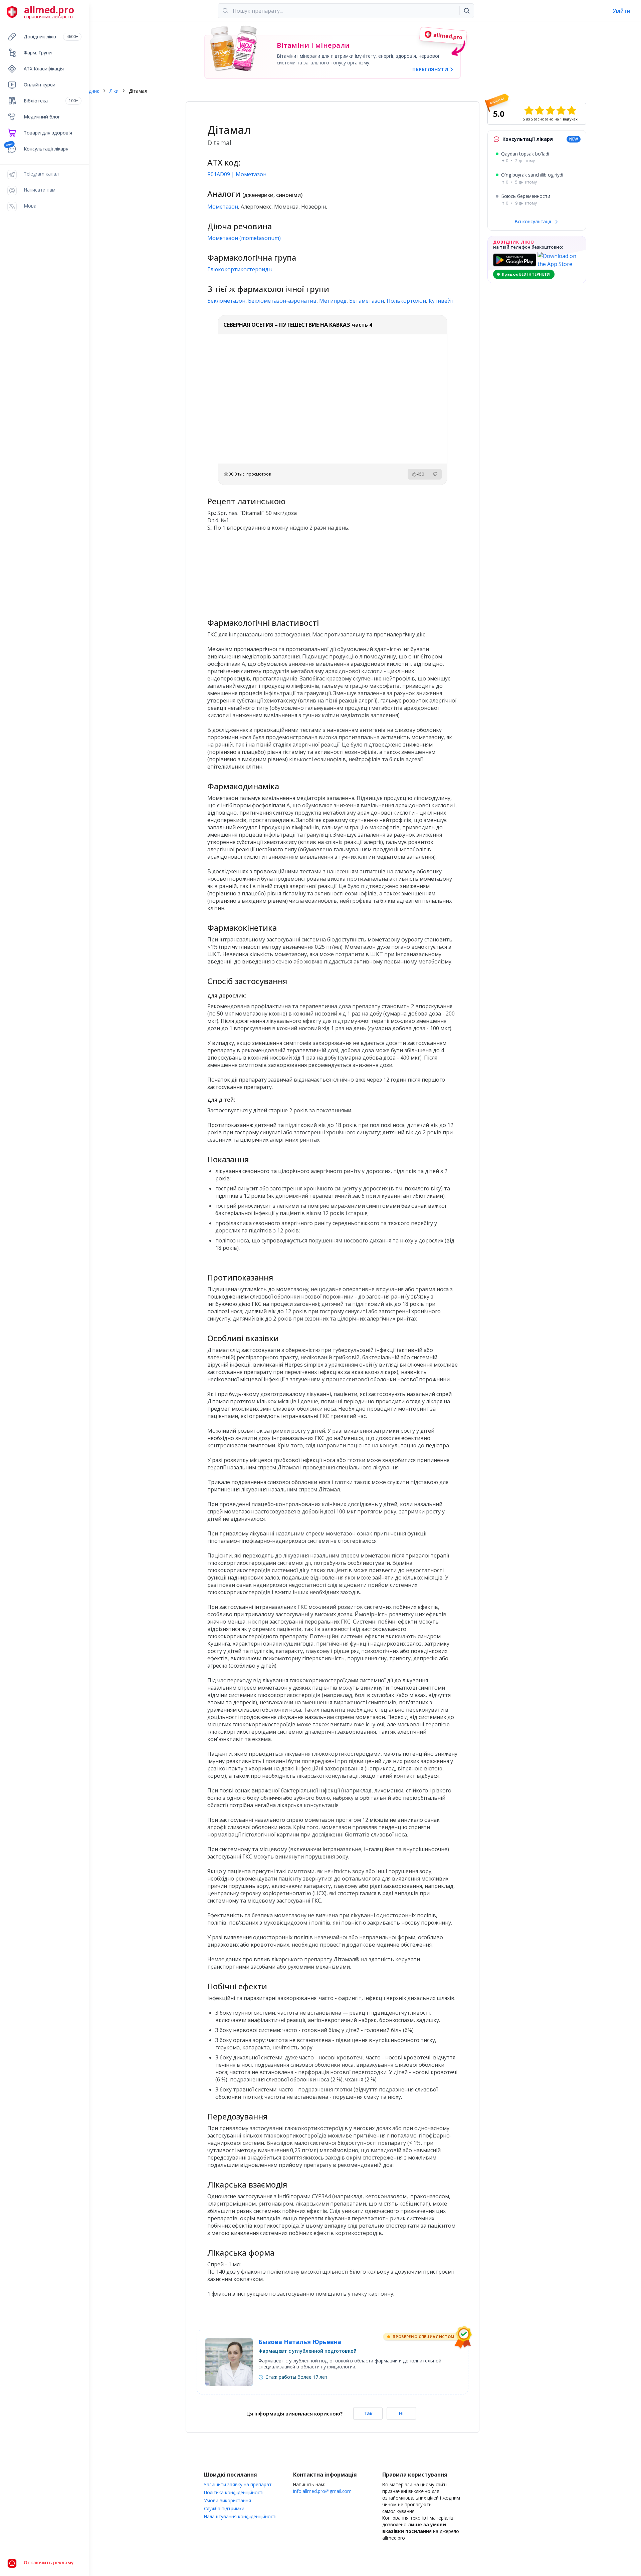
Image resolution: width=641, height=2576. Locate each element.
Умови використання (228, 2500)
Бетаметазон (367, 301)
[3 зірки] (550, 110)
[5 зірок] (572, 110)
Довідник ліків (51, 37)
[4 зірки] (561, 110)
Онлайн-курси (40, 85)
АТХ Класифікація (44, 69)
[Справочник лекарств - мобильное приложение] (270, 572)
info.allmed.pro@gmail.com (322, 2491)
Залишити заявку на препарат (238, 2484)
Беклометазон (226, 301)
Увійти (621, 11)
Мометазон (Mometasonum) (244, 238)
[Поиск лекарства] (467, 11)
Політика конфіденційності (234, 2492)
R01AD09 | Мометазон (237, 174)
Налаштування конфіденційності (240, 2516)
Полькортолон (406, 301)
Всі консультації (533, 221)
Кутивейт (441, 301)
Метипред (333, 301)
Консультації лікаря (46, 149)
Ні (401, 2413)
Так (368, 2413)
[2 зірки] (540, 110)
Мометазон (223, 207)
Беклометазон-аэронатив (282, 301)
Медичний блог (42, 117)
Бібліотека (51, 101)
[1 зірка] (529, 110)
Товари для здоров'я (48, 133)
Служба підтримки (224, 2508)
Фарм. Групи (38, 53)
